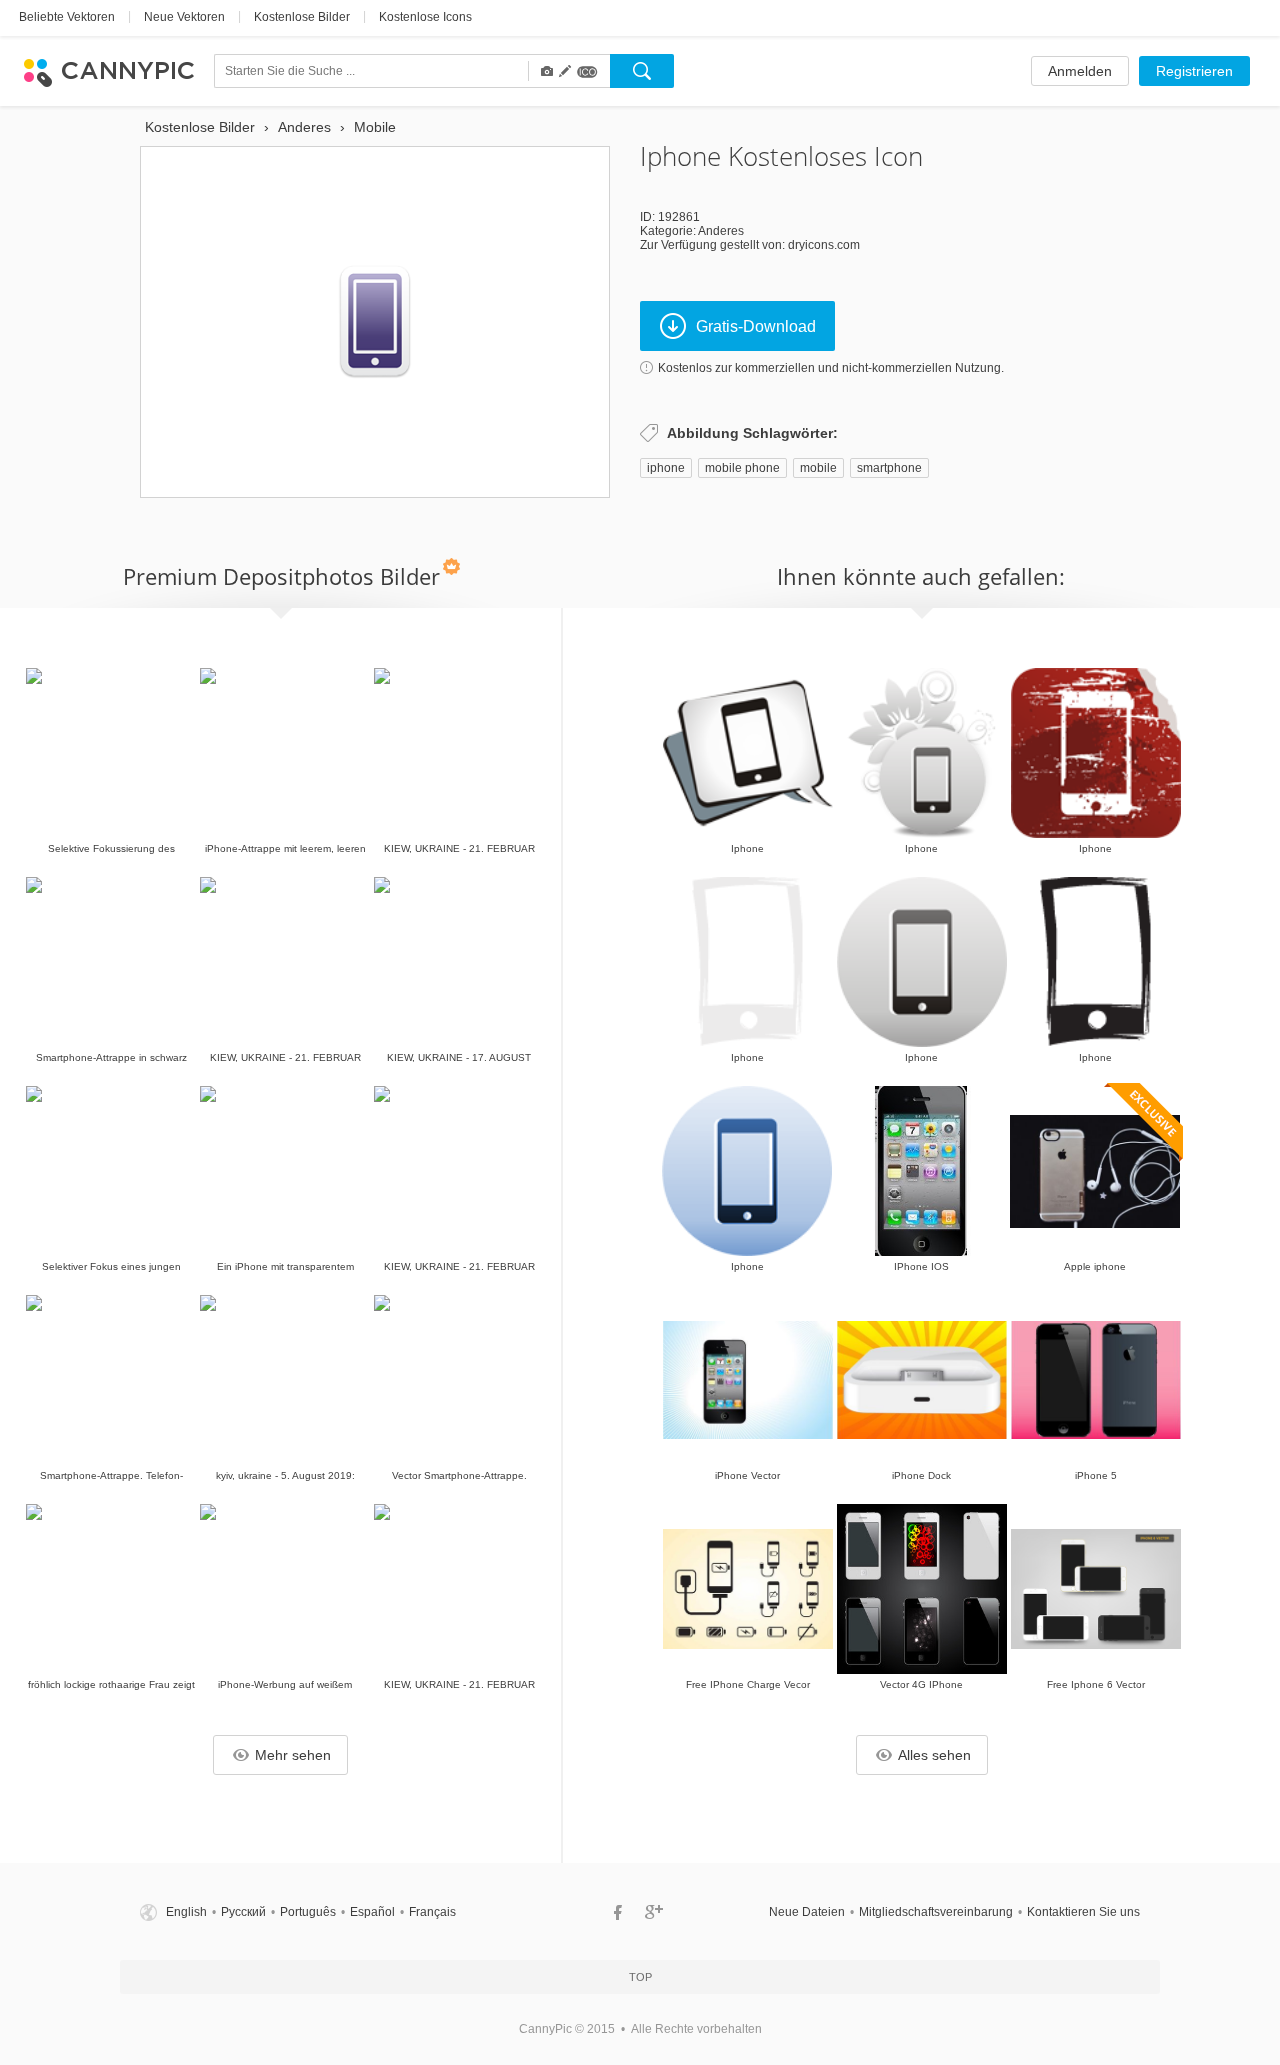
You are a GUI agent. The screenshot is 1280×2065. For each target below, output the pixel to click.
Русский (243, 1912)
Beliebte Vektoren (67, 17)
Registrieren (1194, 71)
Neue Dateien (807, 1912)
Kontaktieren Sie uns (1083, 1912)
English (186, 1912)
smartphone (889, 468)
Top (640, 1977)
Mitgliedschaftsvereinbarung (936, 1912)
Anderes (721, 231)
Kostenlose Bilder (302, 17)
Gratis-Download (756, 326)
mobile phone (742, 468)
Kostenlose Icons (425, 17)
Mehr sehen (293, 1755)
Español (372, 1912)
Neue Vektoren (184, 17)
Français (432, 1912)
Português (308, 1912)
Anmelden (1080, 71)
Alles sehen (934, 1755)
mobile (818, 468)
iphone (666, 468)
